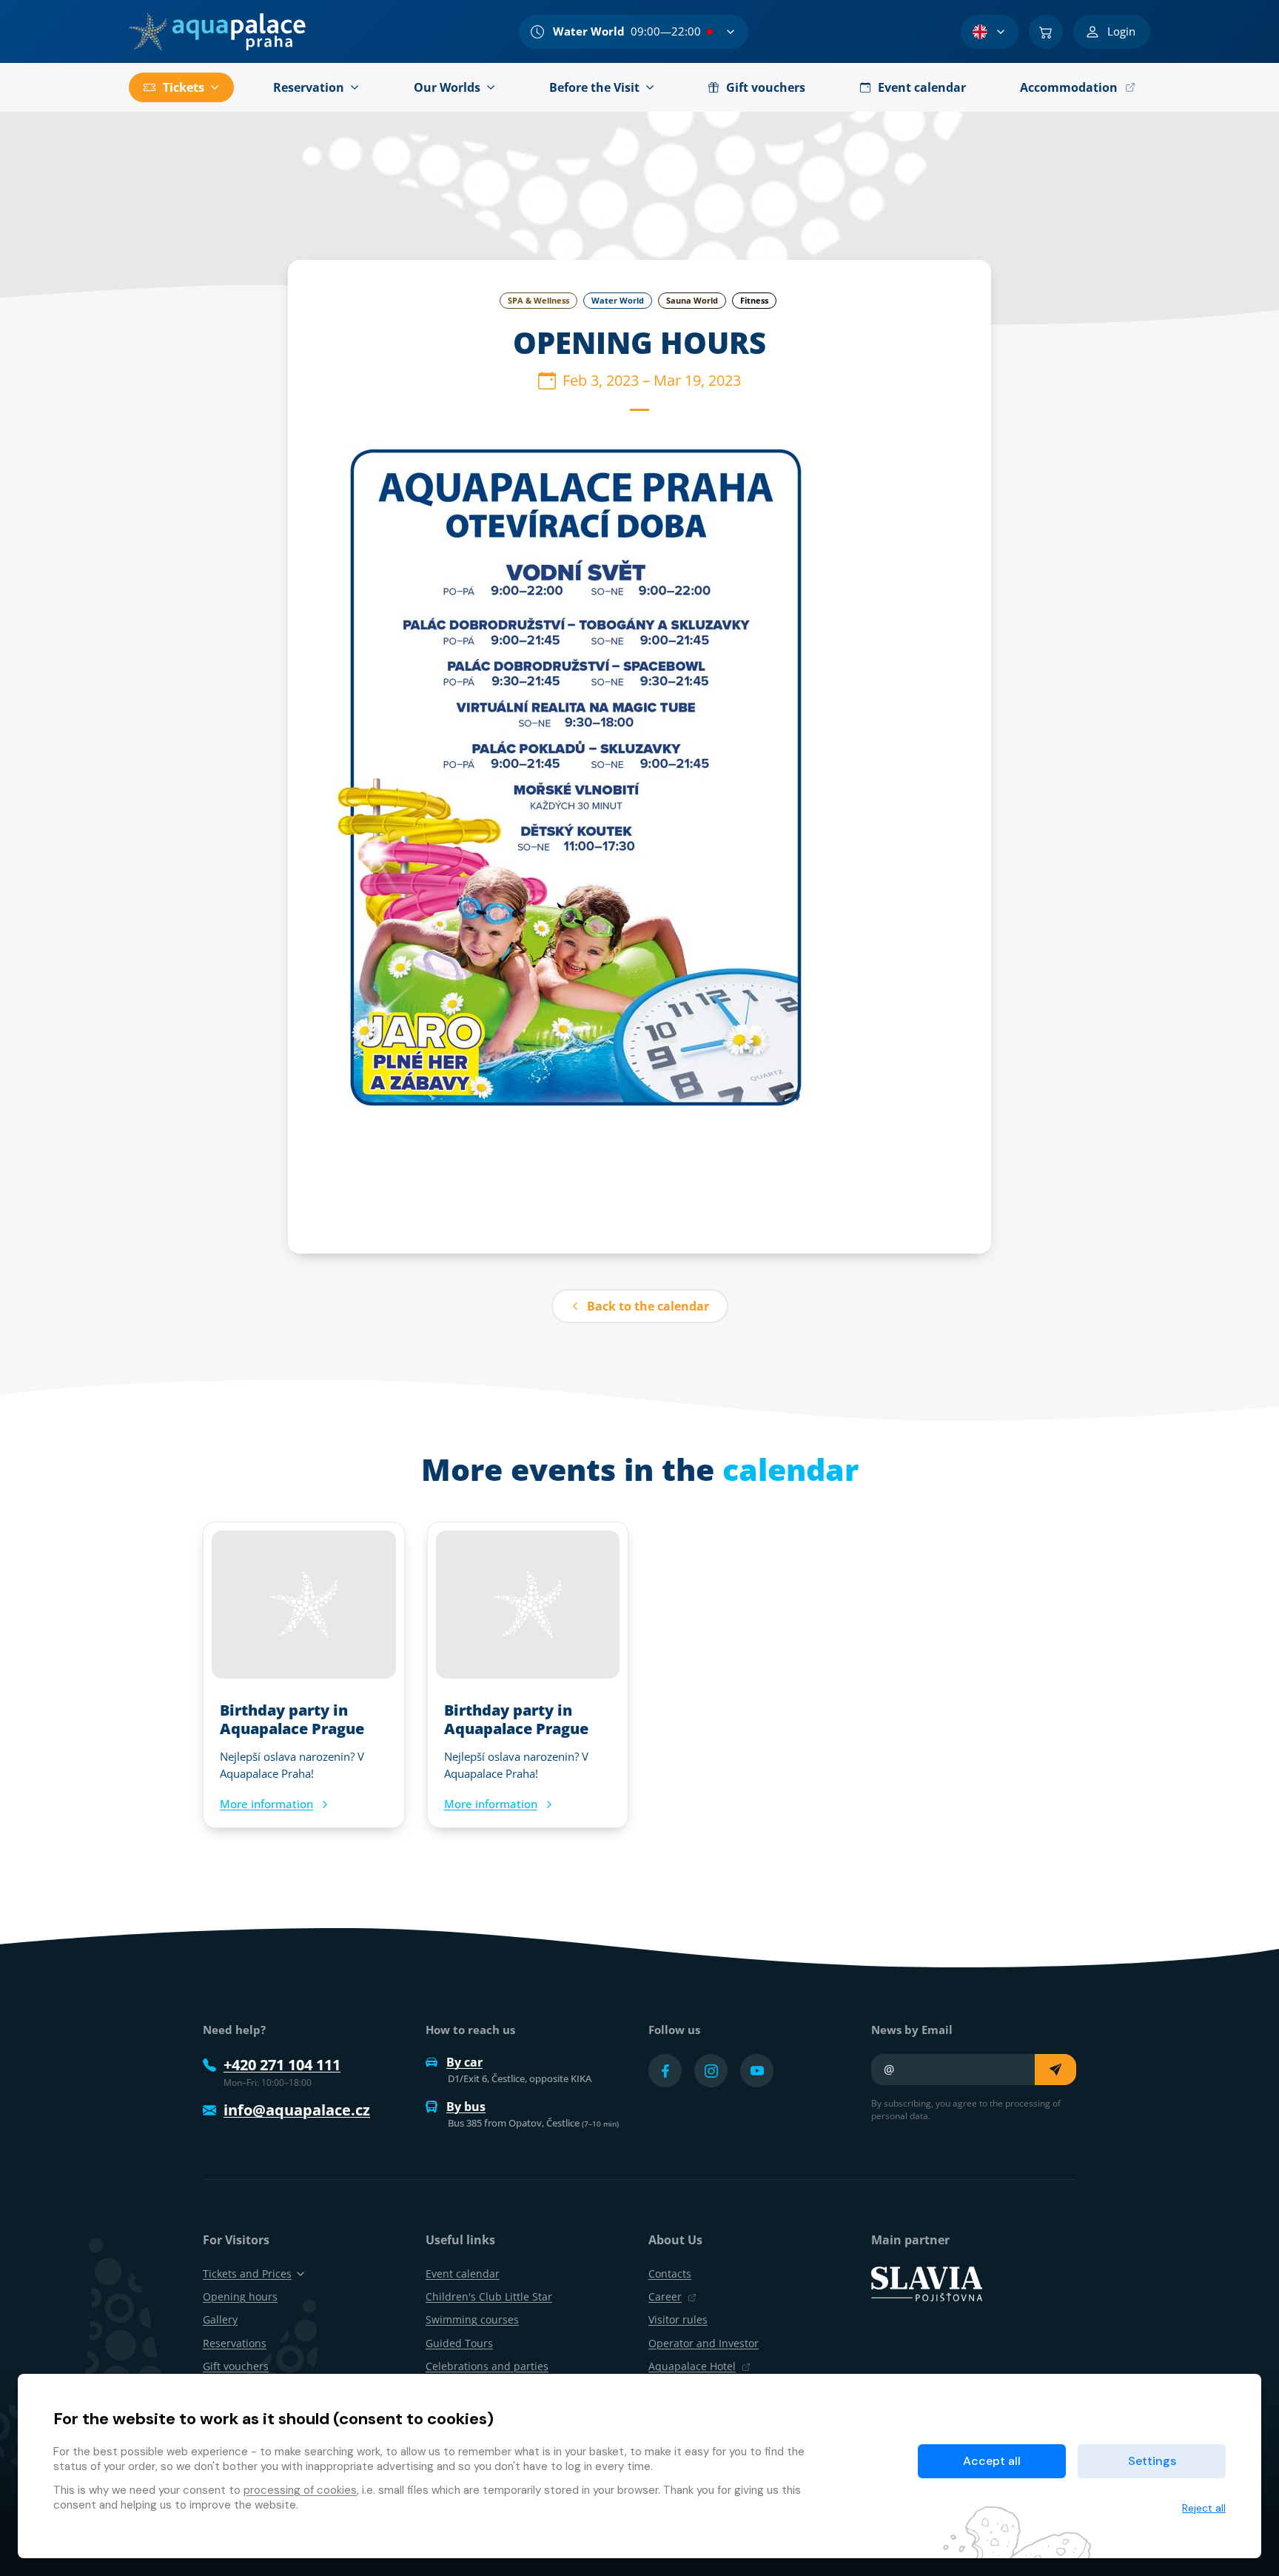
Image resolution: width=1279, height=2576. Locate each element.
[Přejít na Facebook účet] (665, 2071)
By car (464, 2062)
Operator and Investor (704, 2343)
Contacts (670, 2274)
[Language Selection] (990, 32)
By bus (466, 2107)
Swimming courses (472, 2319)
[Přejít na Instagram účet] (711, 2071)
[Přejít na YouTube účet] (757, 2071)
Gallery (220, 2319)
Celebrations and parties (487, 2366)
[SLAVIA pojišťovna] (927, 2283)
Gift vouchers (236, 2366)
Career (665, 2296)
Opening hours (240, 2296)
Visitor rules (678, 2319)
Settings (1152, 2461)
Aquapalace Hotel (692, 2366)
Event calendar (463, 2274)
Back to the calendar (648, 1306)
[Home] (217, 32)
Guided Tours (459, 2343)
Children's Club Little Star (489, 2296)
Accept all (992, 2461)
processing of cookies (300, 2490)
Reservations (235, 2343)
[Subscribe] (1055, 2070)
